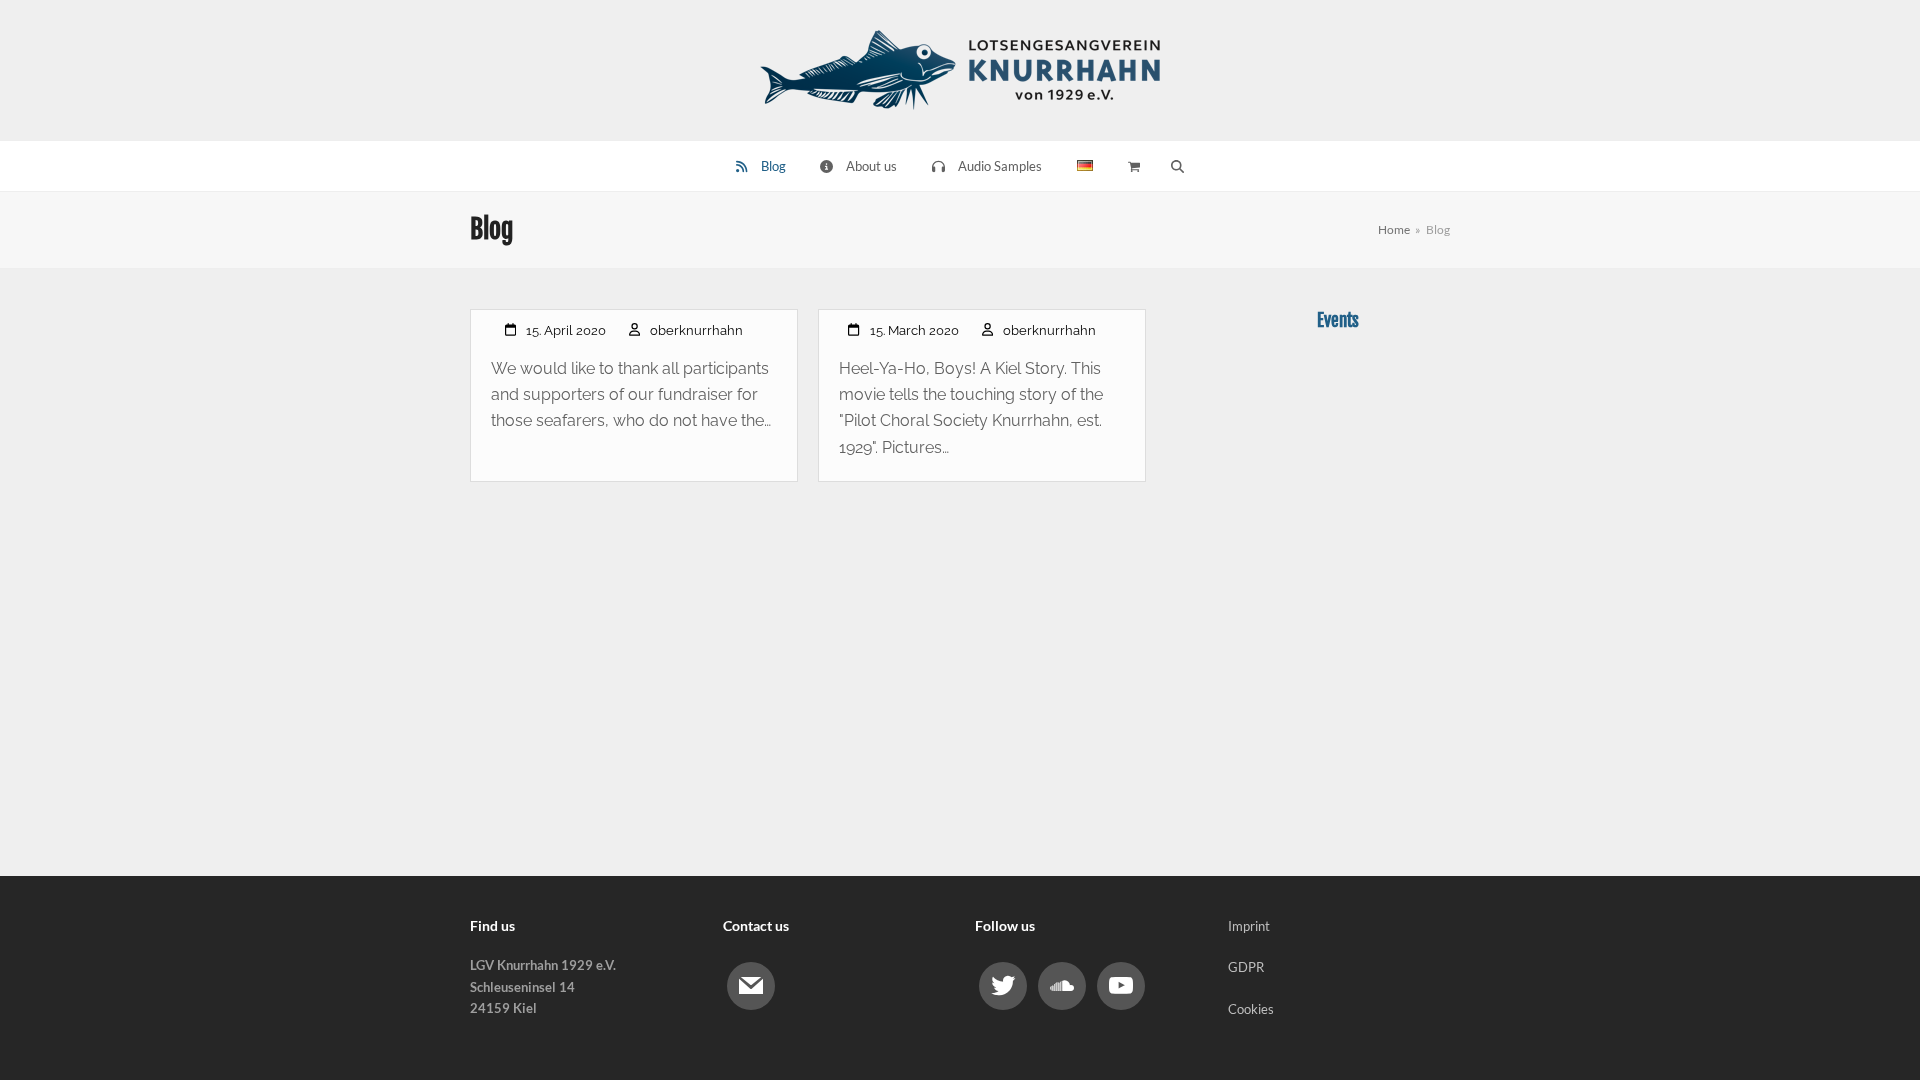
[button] (1177, 166)
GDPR (1246, 967)
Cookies (1251, 1009)
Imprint (1249, 926)
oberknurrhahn (696, 330)
